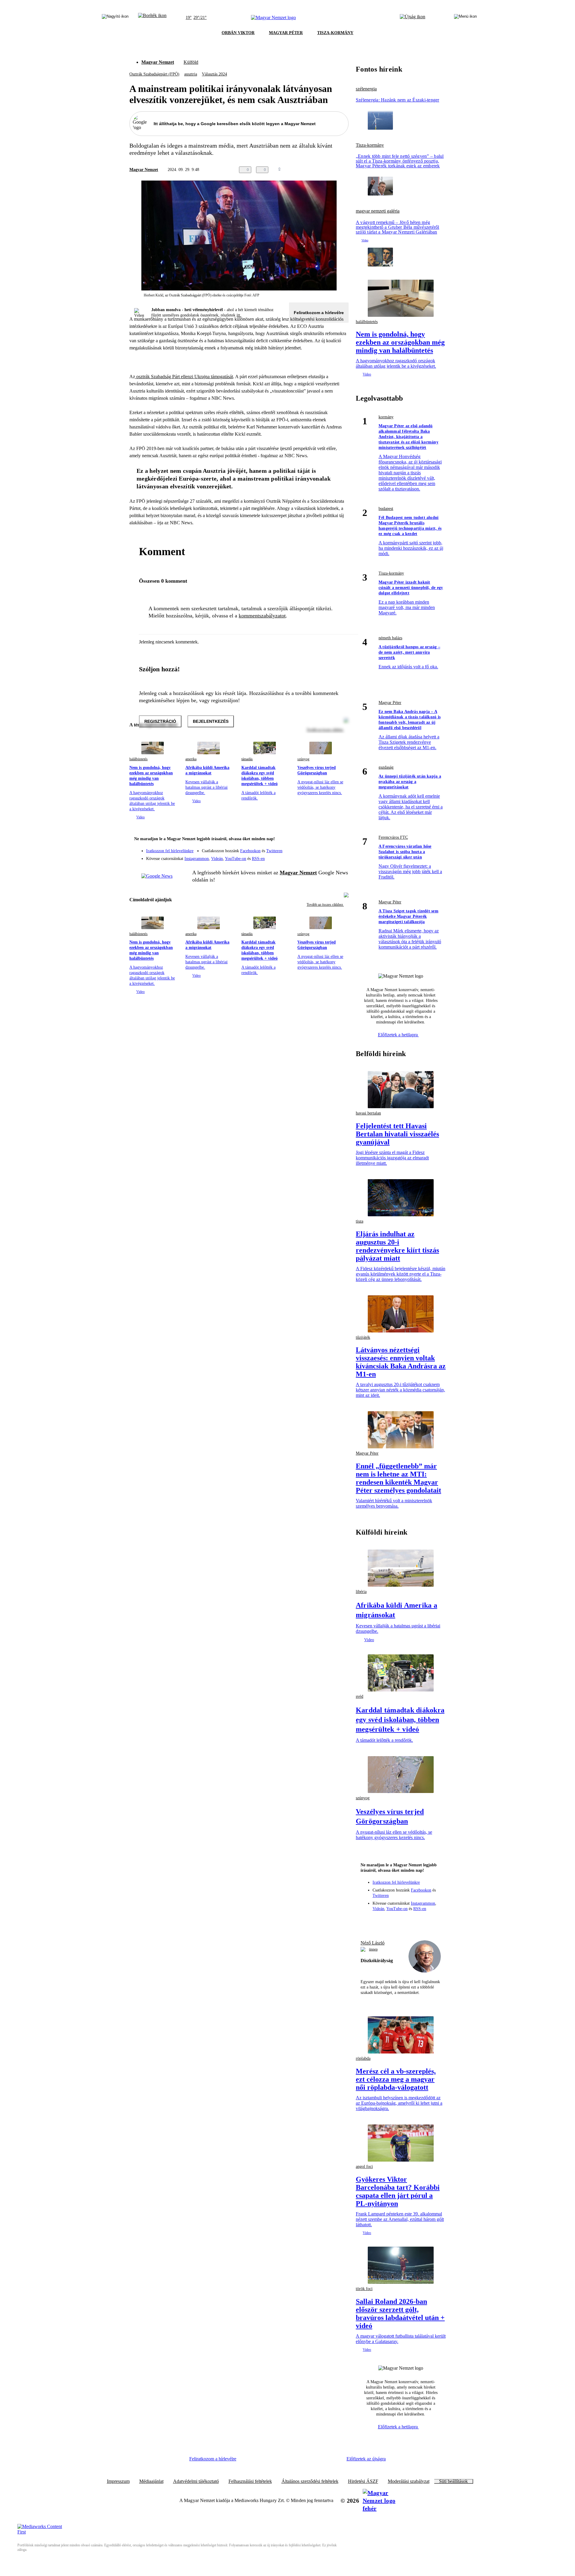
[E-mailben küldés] (321, 170)
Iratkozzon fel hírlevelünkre (170, 851)
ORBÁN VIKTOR (238, 33)
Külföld (191, 62)
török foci (364, 2289)
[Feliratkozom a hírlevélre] (152, 18)
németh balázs (390, 638)
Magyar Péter (390, 703)
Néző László (373, 1943)
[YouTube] (328, 856)
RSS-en (258, 859)
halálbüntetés (139, 759)
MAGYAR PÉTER (286, 33)
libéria (361, 1592)
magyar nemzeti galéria (378, 211)
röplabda (363, 2058)
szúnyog (303, 759)
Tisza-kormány (370, 145)
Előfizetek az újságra (366, 2459)
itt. (239, 315)
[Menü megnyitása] (465, 18)
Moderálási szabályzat (409, 2481)
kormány (386, 417)
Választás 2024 (214, 74)
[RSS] (340, 856)
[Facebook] (316, 848)
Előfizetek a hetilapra (398, 1035)
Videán (217, 859)
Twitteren (274, 851)
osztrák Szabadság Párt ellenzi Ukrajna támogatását (184, 377)
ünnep (373, 1949)
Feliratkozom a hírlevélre (319, 313)
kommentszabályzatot (262, 616)
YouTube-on (236, 859)
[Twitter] (340, 848)
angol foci (364, 2167)
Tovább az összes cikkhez (325, 905)
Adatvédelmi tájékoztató (196, 2481)
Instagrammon (197, 859)
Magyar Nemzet (158, 62)
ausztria (191, 74)
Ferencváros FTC (393, 837)
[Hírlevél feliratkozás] (340, 840)
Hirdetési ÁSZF (363, 2481)
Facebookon (250, 851)
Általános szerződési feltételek (310, 2481)
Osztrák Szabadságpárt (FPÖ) (154, 74)
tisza (360, 1221)
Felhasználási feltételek (250, 2481)
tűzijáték (363, 1337)
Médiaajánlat (151, 2481)
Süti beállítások (453, 2481)
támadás (247, 759)
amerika (191, 759)
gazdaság (386, 767)
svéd (360, 1696)
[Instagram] (328, 848)
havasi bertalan (368, 1113)
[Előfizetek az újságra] (413, 18)
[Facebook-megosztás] (345, 170)
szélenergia (366, 89)
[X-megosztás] (333, 170)
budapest (386, 509)
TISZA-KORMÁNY (335, 33)
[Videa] (316, 856)
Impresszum (118, 2481)
